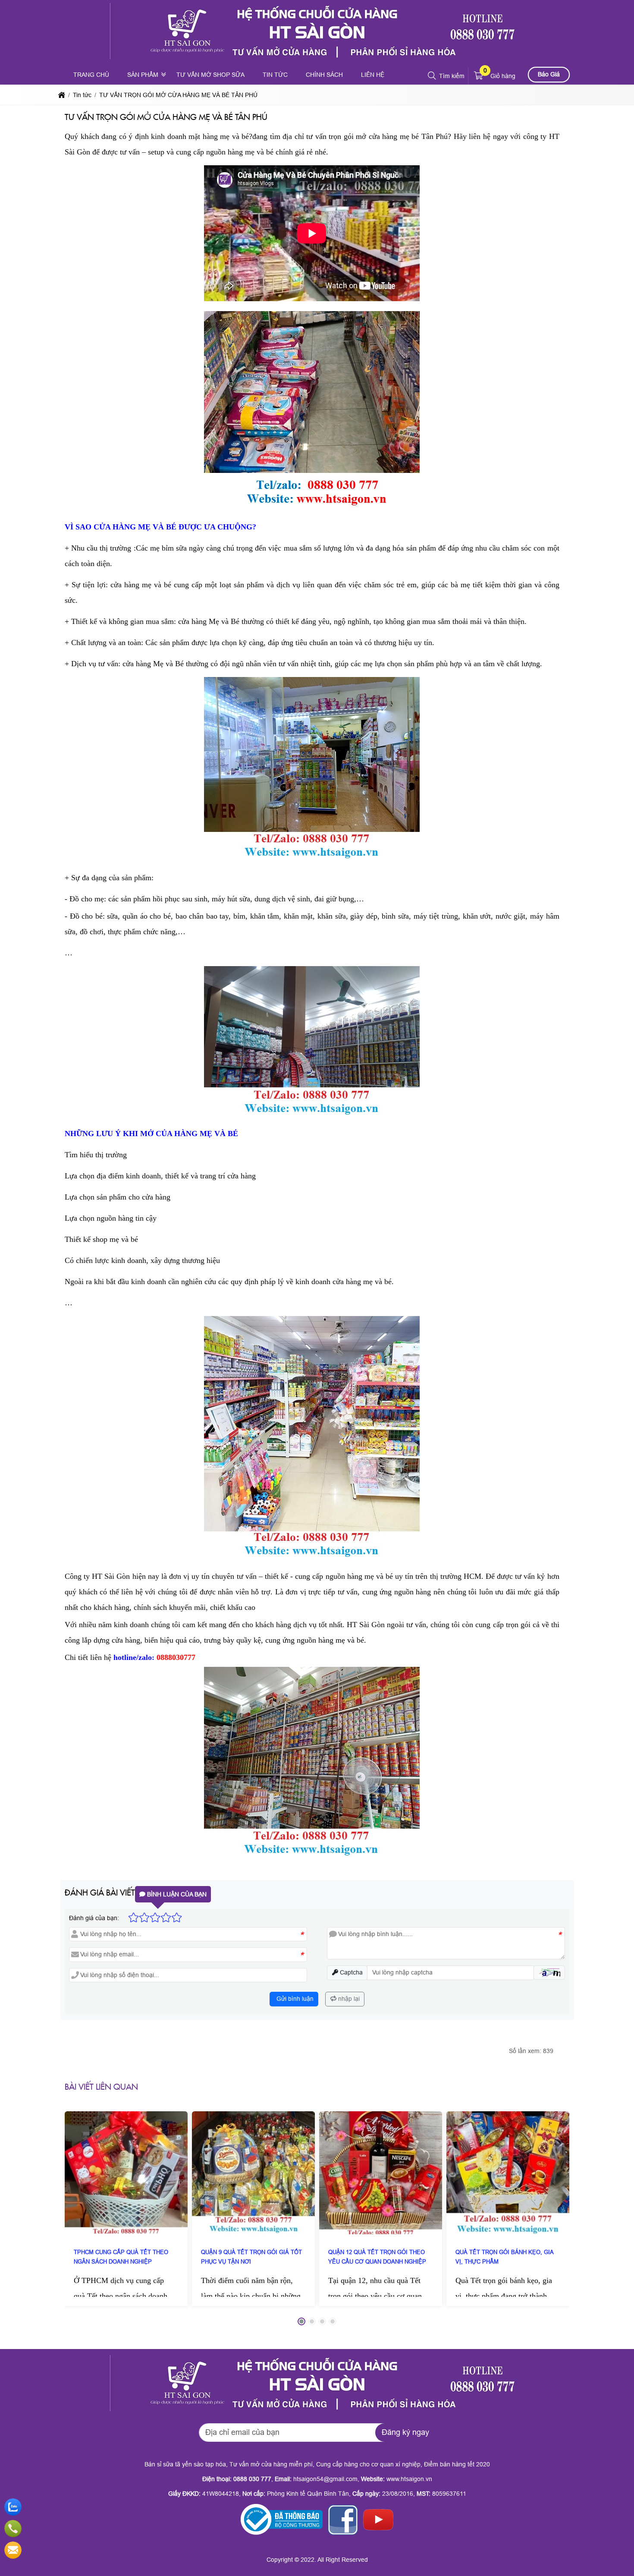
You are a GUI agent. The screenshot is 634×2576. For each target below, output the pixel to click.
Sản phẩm (143, 75)
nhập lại (348, 1999)
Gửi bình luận (294, 1999)
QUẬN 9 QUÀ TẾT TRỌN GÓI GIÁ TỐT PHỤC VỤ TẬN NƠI (251, 2257)
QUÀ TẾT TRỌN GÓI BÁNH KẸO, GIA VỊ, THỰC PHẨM (504, 2257)
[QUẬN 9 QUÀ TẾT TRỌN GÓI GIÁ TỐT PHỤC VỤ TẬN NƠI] (253, 2173)
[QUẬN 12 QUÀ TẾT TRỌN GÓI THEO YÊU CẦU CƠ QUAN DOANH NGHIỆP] (381, 2173)
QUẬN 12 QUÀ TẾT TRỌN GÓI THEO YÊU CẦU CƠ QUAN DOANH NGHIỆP (377, 2257)
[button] (432, 76)
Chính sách (324, 75)
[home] (62, 95)
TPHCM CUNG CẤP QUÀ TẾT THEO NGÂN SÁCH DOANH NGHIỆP (121, 2257)
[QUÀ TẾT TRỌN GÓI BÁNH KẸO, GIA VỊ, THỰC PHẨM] (508, 2173)
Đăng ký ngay (405, 2432)
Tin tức (275, 75)
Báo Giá (549, 74)
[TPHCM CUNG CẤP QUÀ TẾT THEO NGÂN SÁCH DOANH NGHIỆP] (126, 2173)
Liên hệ (373, 75)
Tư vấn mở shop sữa (210, 75)
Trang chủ (91, 75)
